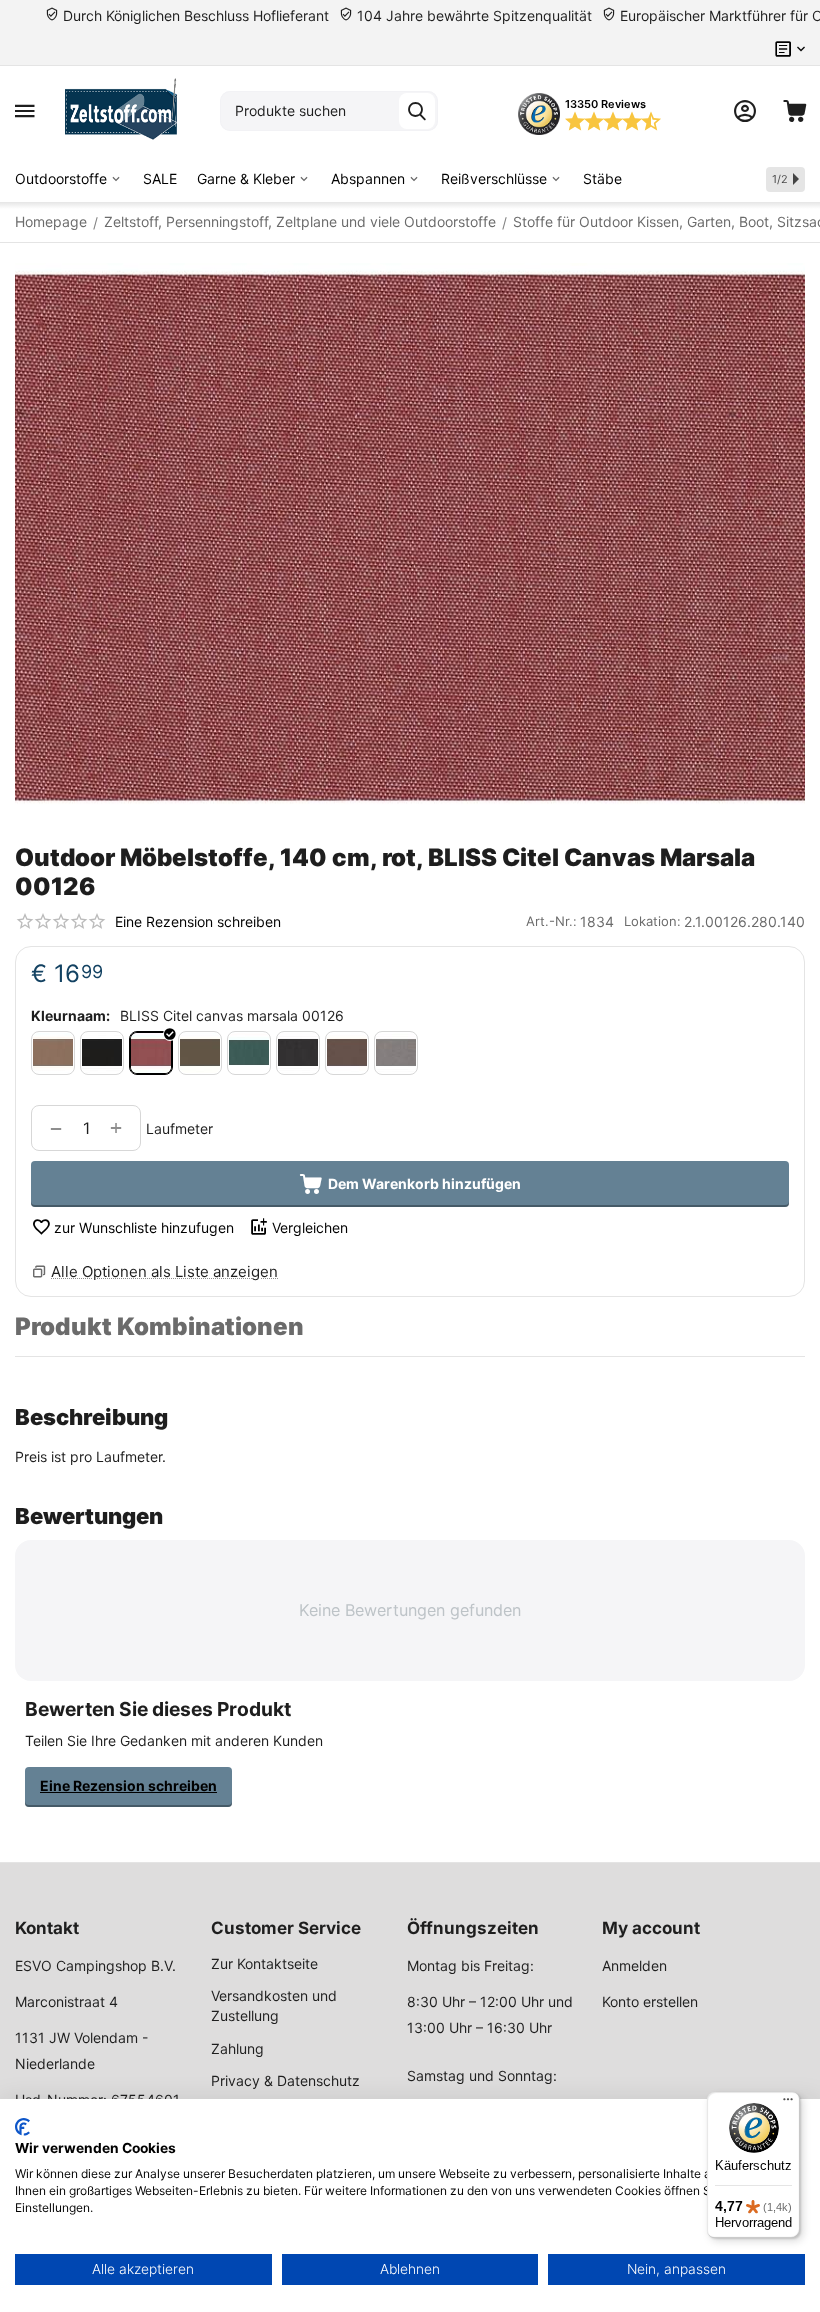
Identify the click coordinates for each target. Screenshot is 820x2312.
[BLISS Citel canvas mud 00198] (200, 1053)
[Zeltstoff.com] (127, 111)
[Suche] (417, 111)
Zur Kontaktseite (264, 1963)
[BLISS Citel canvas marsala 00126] (151, 1053)
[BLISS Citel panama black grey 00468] (298, 1053)
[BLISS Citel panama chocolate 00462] (347, 1053)
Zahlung (237, 2048)
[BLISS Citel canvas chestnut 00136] (53, 1053)
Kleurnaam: (70, 1015)
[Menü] (788, 2104)
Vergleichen (310, 1227)
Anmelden (634, 1965)
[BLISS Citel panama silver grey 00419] (396, 1053)
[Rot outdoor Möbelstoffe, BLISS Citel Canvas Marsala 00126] (410, 538)
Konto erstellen (650, 2001)
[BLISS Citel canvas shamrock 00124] (249, 1053)
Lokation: (652, 921)
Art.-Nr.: (551, 921)
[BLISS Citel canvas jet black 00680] (102, 1053)
